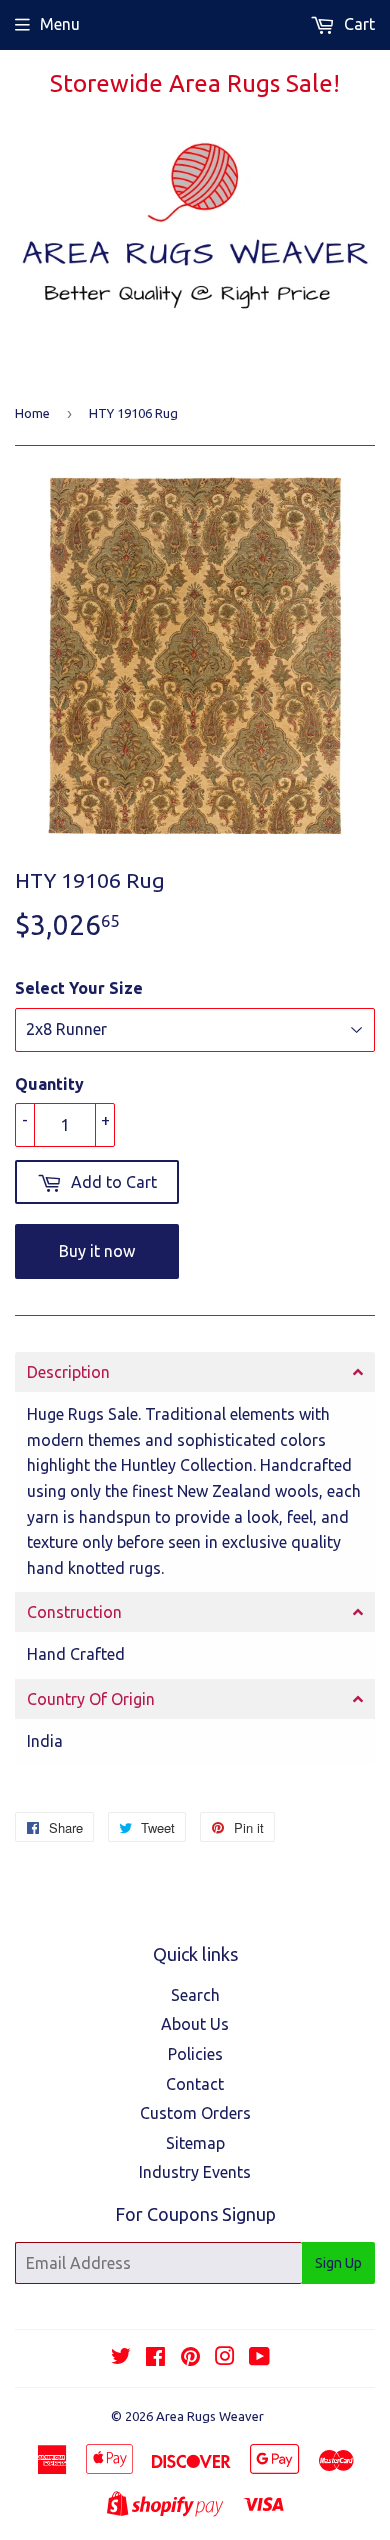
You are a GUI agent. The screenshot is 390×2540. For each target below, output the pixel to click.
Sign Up (338, 2263)
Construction (74, 1612)
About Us (195, 2024)
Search (195, 1995)
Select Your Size (79, 988)
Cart (357, 24)
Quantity (49, 1084)
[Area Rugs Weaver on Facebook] (155, 2358)
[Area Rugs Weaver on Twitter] (121, 2358)
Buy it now (97, 1251)
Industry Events (195, 2172)
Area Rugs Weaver (210, 2416)
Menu (60, 24)
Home (32, 413)
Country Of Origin (91, 1699)
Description (68, 1372)
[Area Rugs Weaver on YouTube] (259, 2358)
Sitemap (195, 2143)
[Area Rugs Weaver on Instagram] (225, 2358)
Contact (195, 2084)
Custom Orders (195, 2113)
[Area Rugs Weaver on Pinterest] (190, 2358)
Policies (195, 2054)
